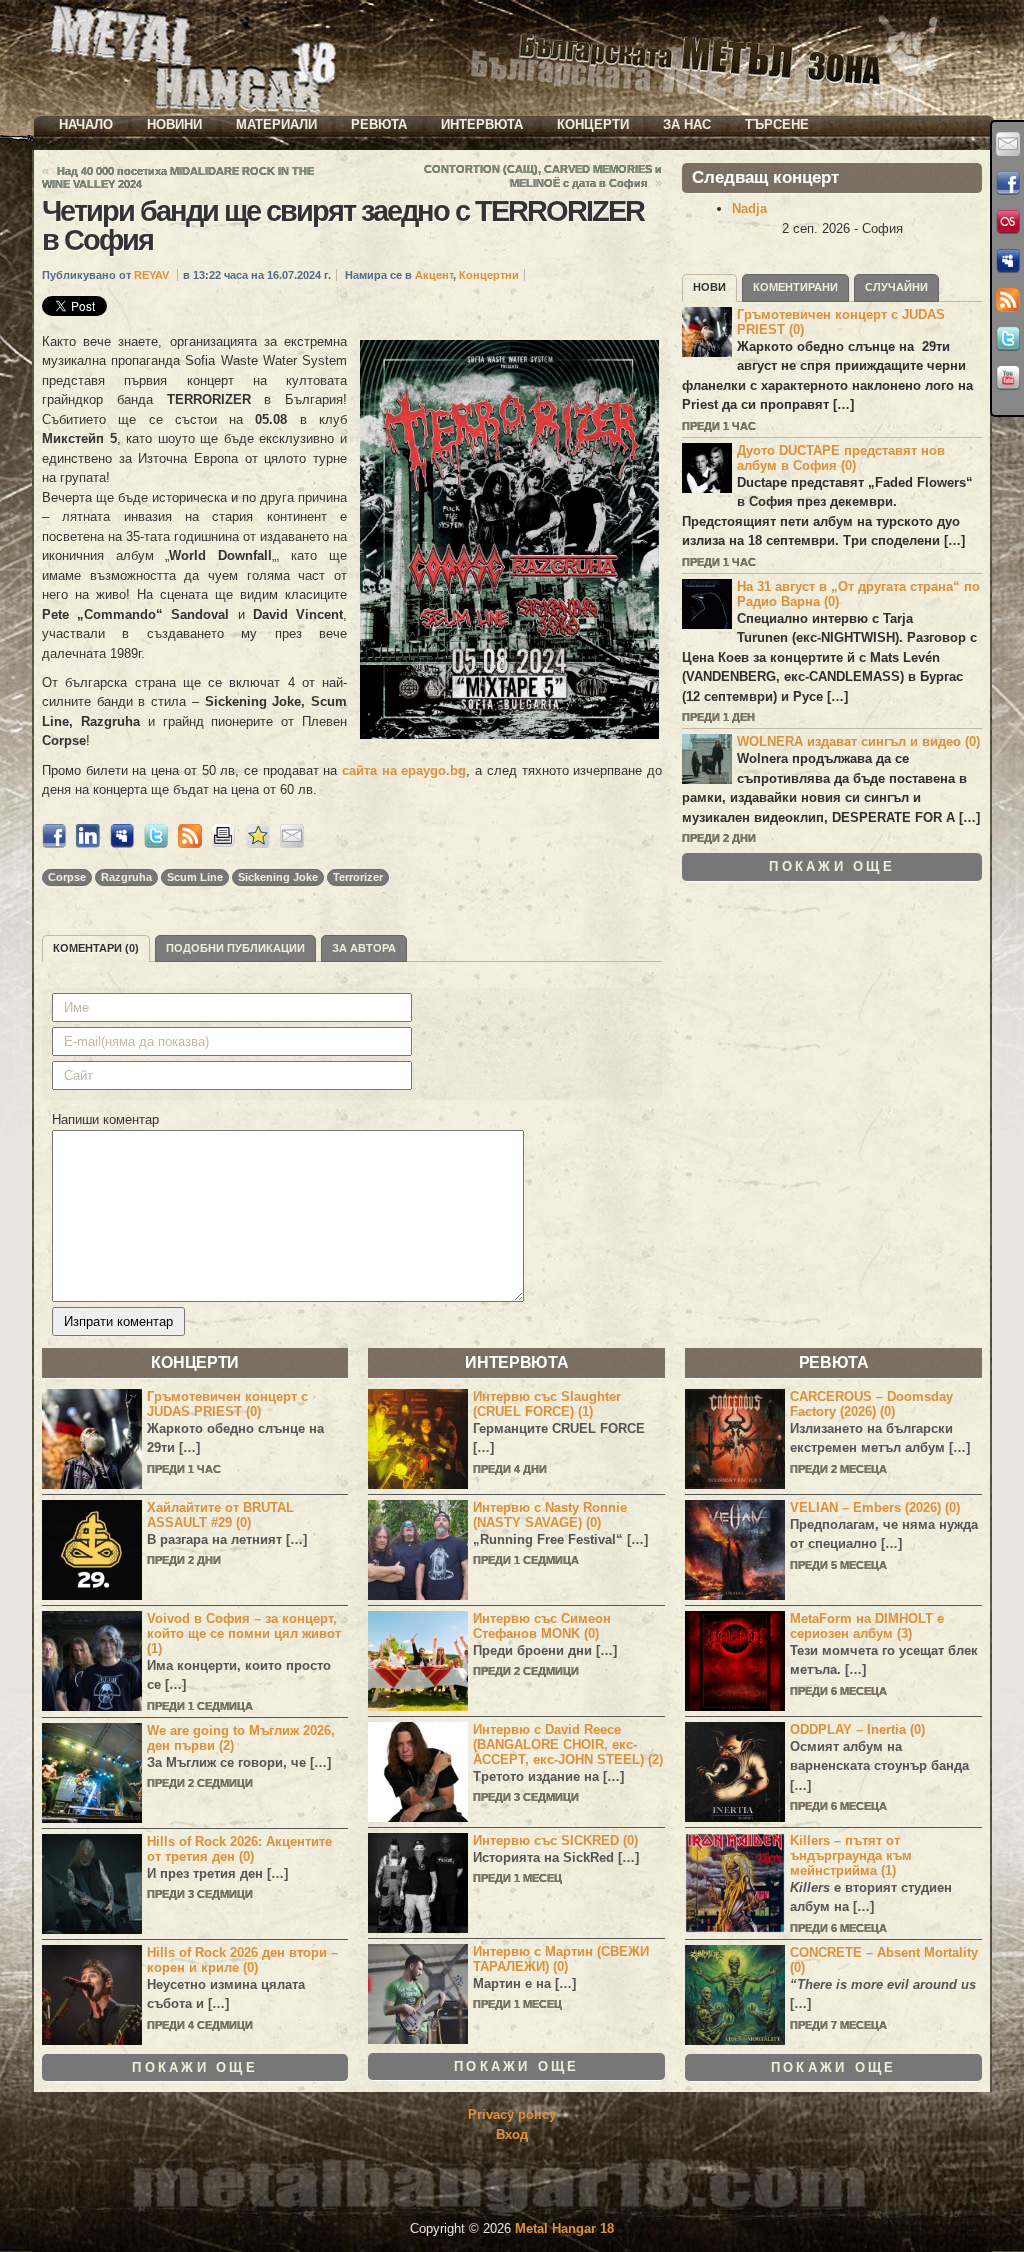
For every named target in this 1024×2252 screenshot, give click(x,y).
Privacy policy (512, 2114)
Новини (174, 124)
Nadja (749, 208)
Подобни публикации (235, 948)
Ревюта (379, 124)
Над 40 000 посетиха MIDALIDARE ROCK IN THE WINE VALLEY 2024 (178, 177)
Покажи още (832, 866)
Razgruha (126, 877)
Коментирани (795, 287)
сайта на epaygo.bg (404, 770)
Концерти (593, 124)
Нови (709, 287)
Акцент (434, 275)
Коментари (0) (96, 948)
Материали (276, 124)
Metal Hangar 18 (564, 2228)
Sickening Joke (278, 877)
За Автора (364, 948)
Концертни (489, 275)
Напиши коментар (105, 1119)
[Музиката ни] (1008, 222)
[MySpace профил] (1008, 261)
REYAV (151, 275)
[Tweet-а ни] (1008, 339)
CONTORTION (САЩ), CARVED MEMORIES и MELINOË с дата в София (543, 176)
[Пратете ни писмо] (1008, 144)
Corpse (67, 877)
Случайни (896, 287)
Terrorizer (358, 877)
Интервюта (482, 124)
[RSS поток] (1008, 300)
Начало (86, 124)
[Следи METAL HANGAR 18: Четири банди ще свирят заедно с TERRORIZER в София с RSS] (190, 843)
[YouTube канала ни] (1008, 378)
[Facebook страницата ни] (1008, 183)
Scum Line (195, 877)
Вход (512, 2134)
